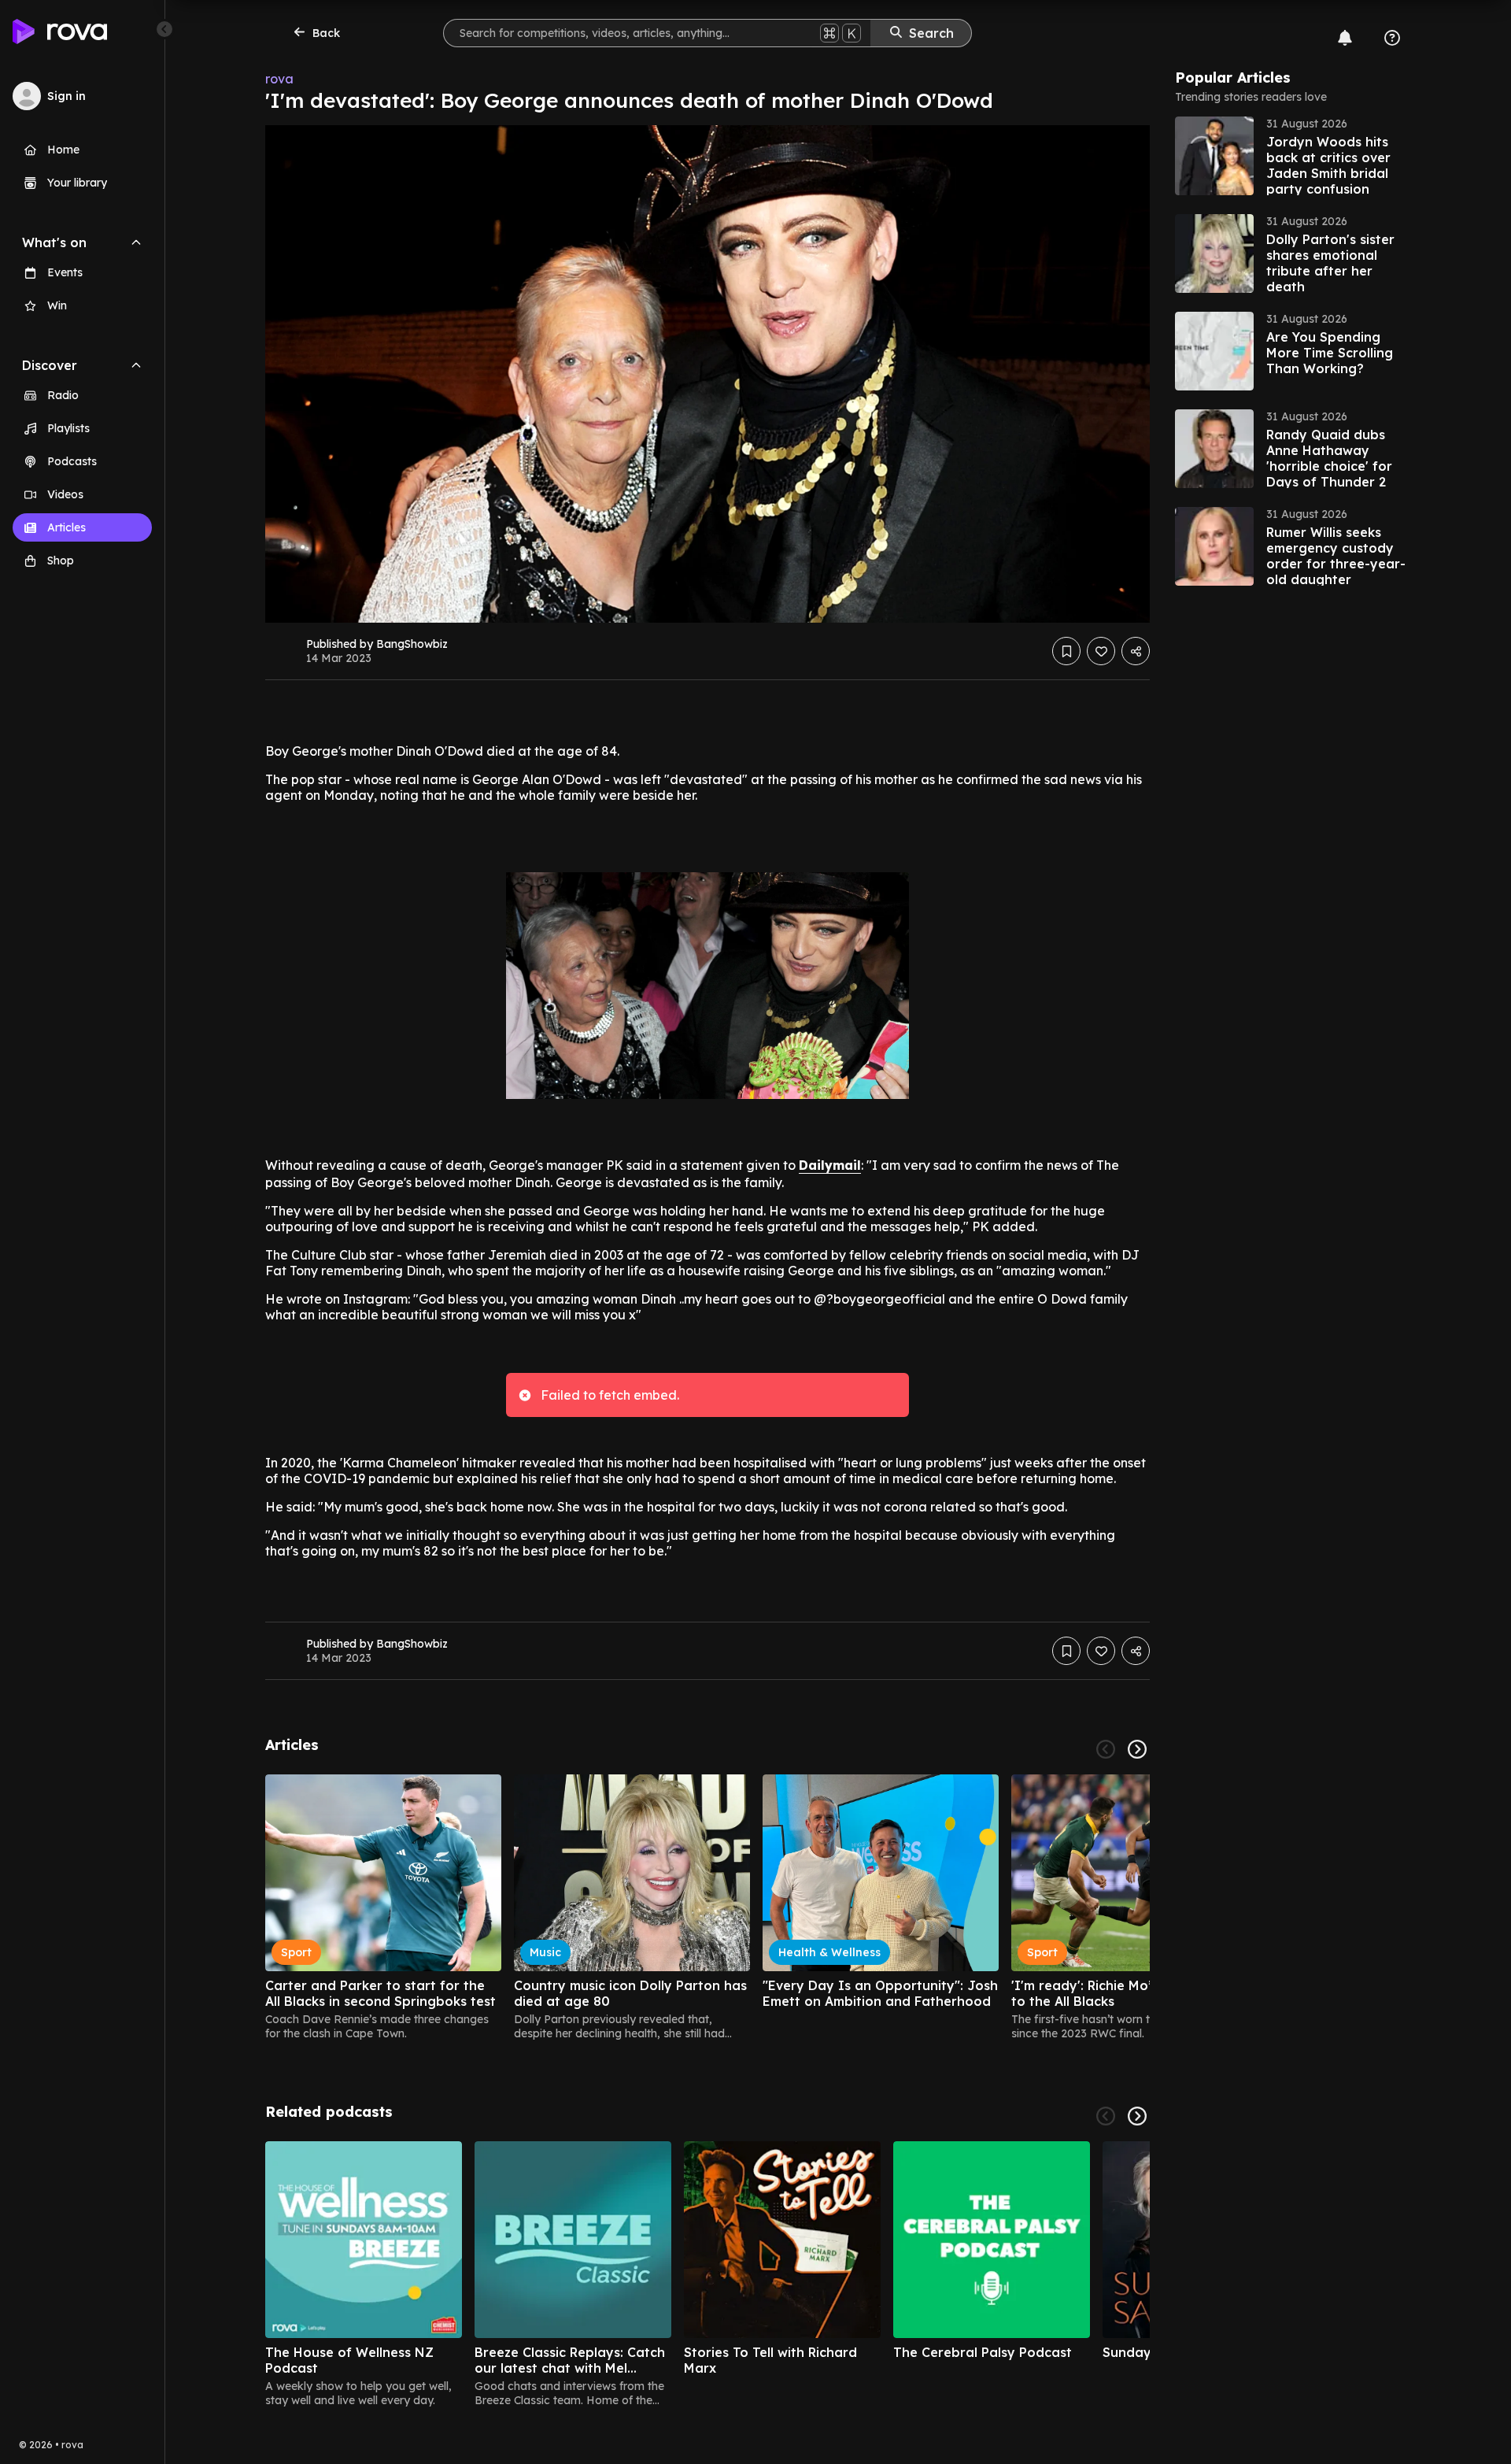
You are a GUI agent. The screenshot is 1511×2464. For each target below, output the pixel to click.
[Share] (1136, 651)
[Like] (1101, 651)
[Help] (1392, 38)
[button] (1293, 156)
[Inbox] (1345, 38)
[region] (707, 1907)
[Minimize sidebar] (164, 29)
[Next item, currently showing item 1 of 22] (1137, 1749)
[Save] (1066, 651)
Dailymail (830, 1165)
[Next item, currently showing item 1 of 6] (1137, 2116)
